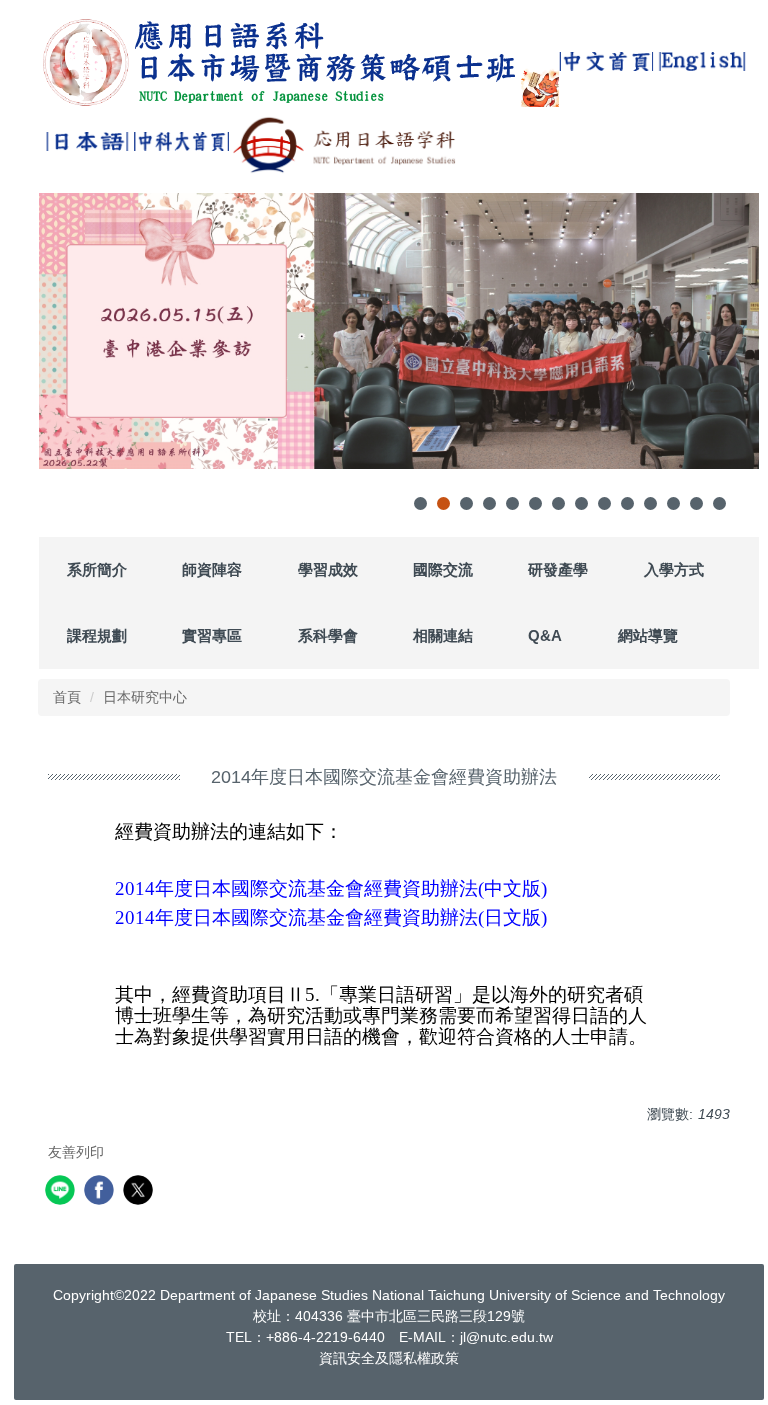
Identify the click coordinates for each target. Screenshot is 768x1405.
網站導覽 (648, 635)
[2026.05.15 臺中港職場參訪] (399, 331)
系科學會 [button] (328, 635)
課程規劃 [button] (97, 635)
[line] (62, 1192)
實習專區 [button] (212, 635)
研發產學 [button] (558, 569)
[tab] (420, 503)
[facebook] (101, 1192)
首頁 (67, 697)
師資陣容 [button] (212, 569)
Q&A (545, 635)
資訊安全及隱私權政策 (389, 1358)
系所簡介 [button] (97, 569)
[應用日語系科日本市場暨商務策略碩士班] (299, 62)
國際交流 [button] (443, 569)
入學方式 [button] (674, 569)
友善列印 (76, 1152)
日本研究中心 (145, 697)
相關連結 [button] (443, 635)
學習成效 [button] (328, 569)
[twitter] (140, 1192)
